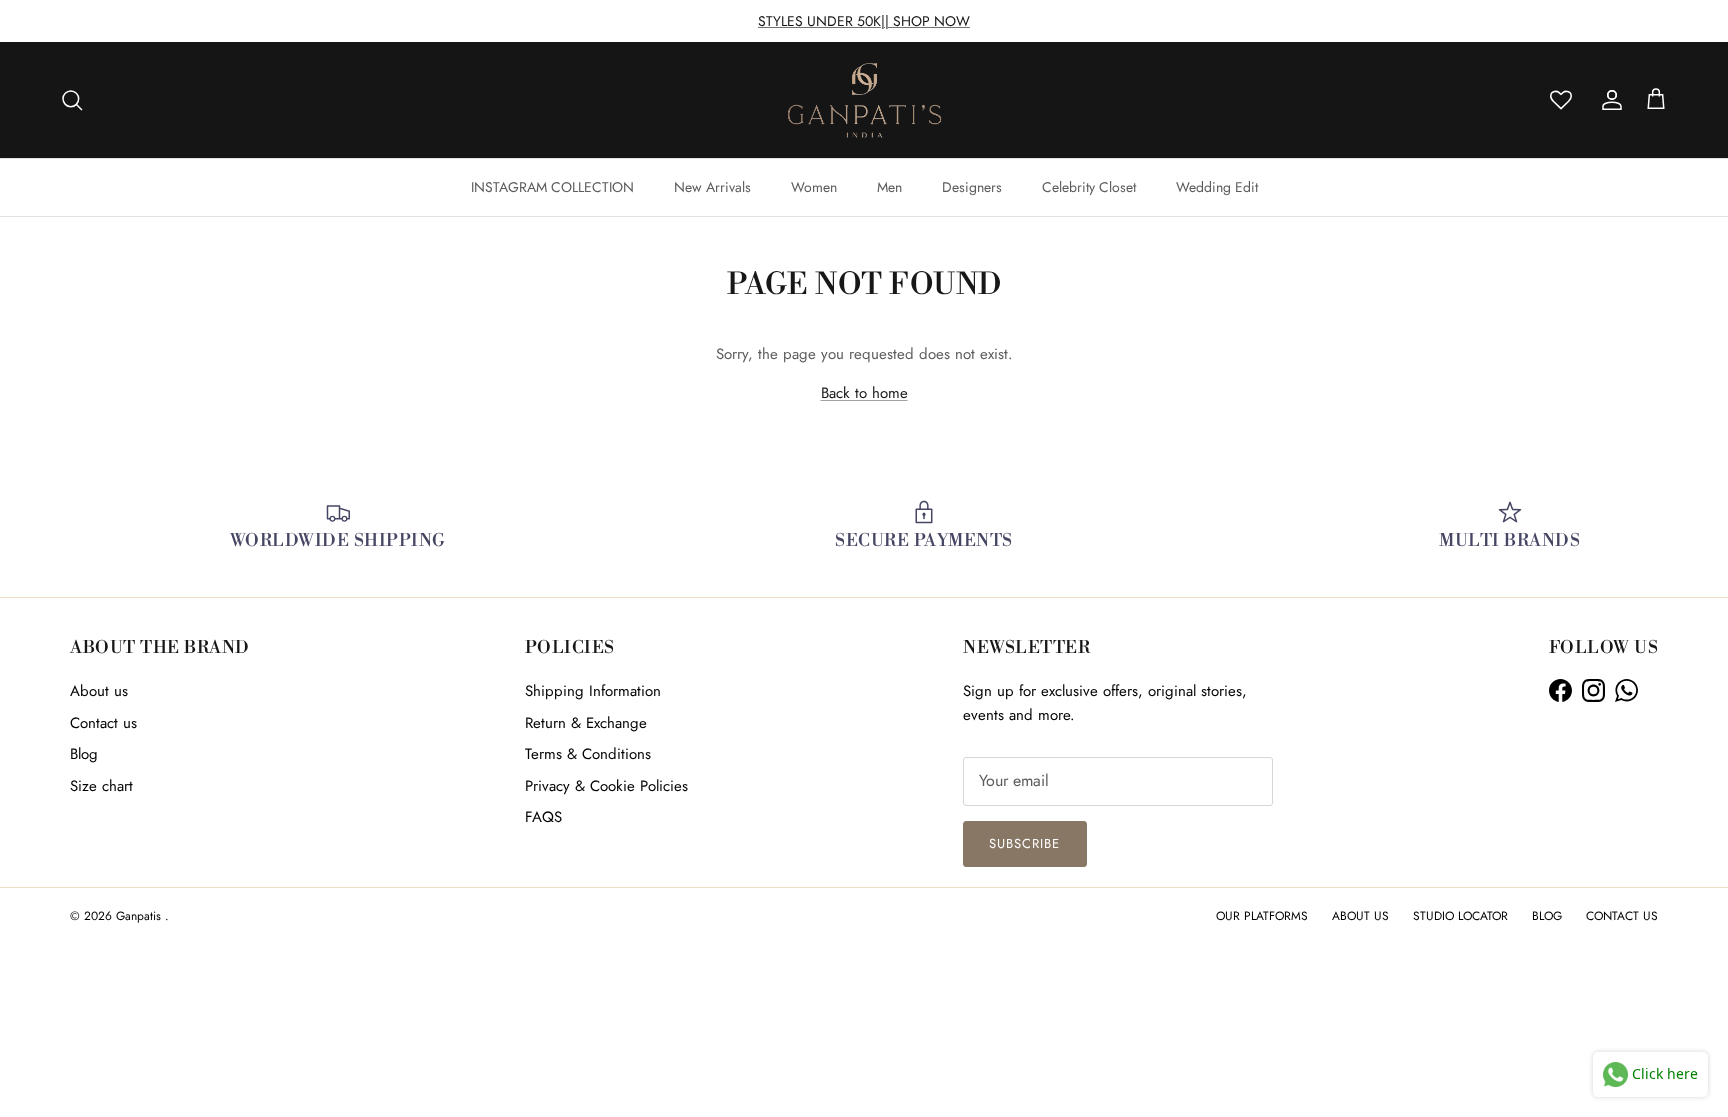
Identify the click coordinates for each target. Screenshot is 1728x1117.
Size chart (101, 786)
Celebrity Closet (1089, 187)
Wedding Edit (1217, 187)
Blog (84, 754)
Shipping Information (593, 691)
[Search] (72, 100)
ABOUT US (1360, 916)
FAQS (543, 817)
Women (814, 187)
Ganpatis (140, 916)
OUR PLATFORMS (1262, 916)
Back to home (864, 393)
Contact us (103, 723)
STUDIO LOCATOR (1460, 916)
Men (889, 187)
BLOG (1547, 916)
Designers (972, 187)
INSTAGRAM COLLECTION (552, 187)
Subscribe (1024, 843)
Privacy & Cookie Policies (606, 786)
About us (99, 691)
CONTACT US (1622, 916)
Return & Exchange (586, 723)
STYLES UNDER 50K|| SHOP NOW (864, 21)
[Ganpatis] (864, 100)
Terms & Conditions (588, 754)
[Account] (1608, 100)
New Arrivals (712, 187)
